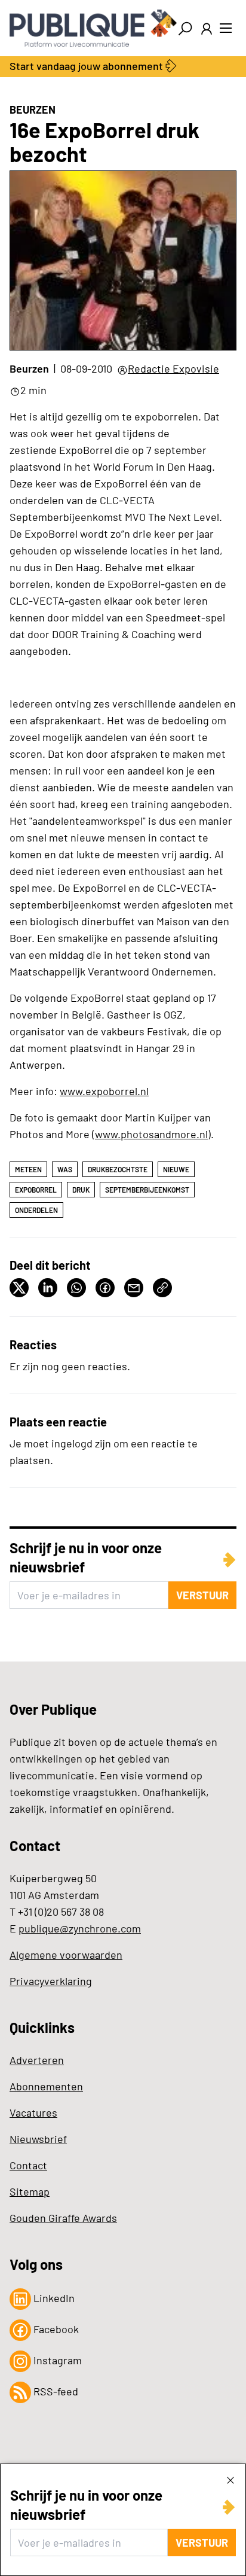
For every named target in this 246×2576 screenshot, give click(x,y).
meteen (28, 1169)
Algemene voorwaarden (66, 1955)
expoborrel (36, 1190)
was (65, 1169)
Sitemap (30, 2191)
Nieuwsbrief (38, 2139)
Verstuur (202, 2543)
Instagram (56, 2360)
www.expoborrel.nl (104, 1091)
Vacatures (33, 2112)
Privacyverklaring (51, 1981)
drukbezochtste (118, 1169)
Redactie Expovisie (173, 368)
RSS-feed (55, 2391)
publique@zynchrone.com (80, 1928)
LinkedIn (53, 2298)
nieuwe (176, 1169)
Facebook (55, 2329)
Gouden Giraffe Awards (63, 2218)
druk (81, 1190)
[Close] (230, 2480)
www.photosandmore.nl (151, 1134)
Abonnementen (46, 2086)
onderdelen (36, 1210)
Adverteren (37, 2060)
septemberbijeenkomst (147, 1190)
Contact (28, 2165)
